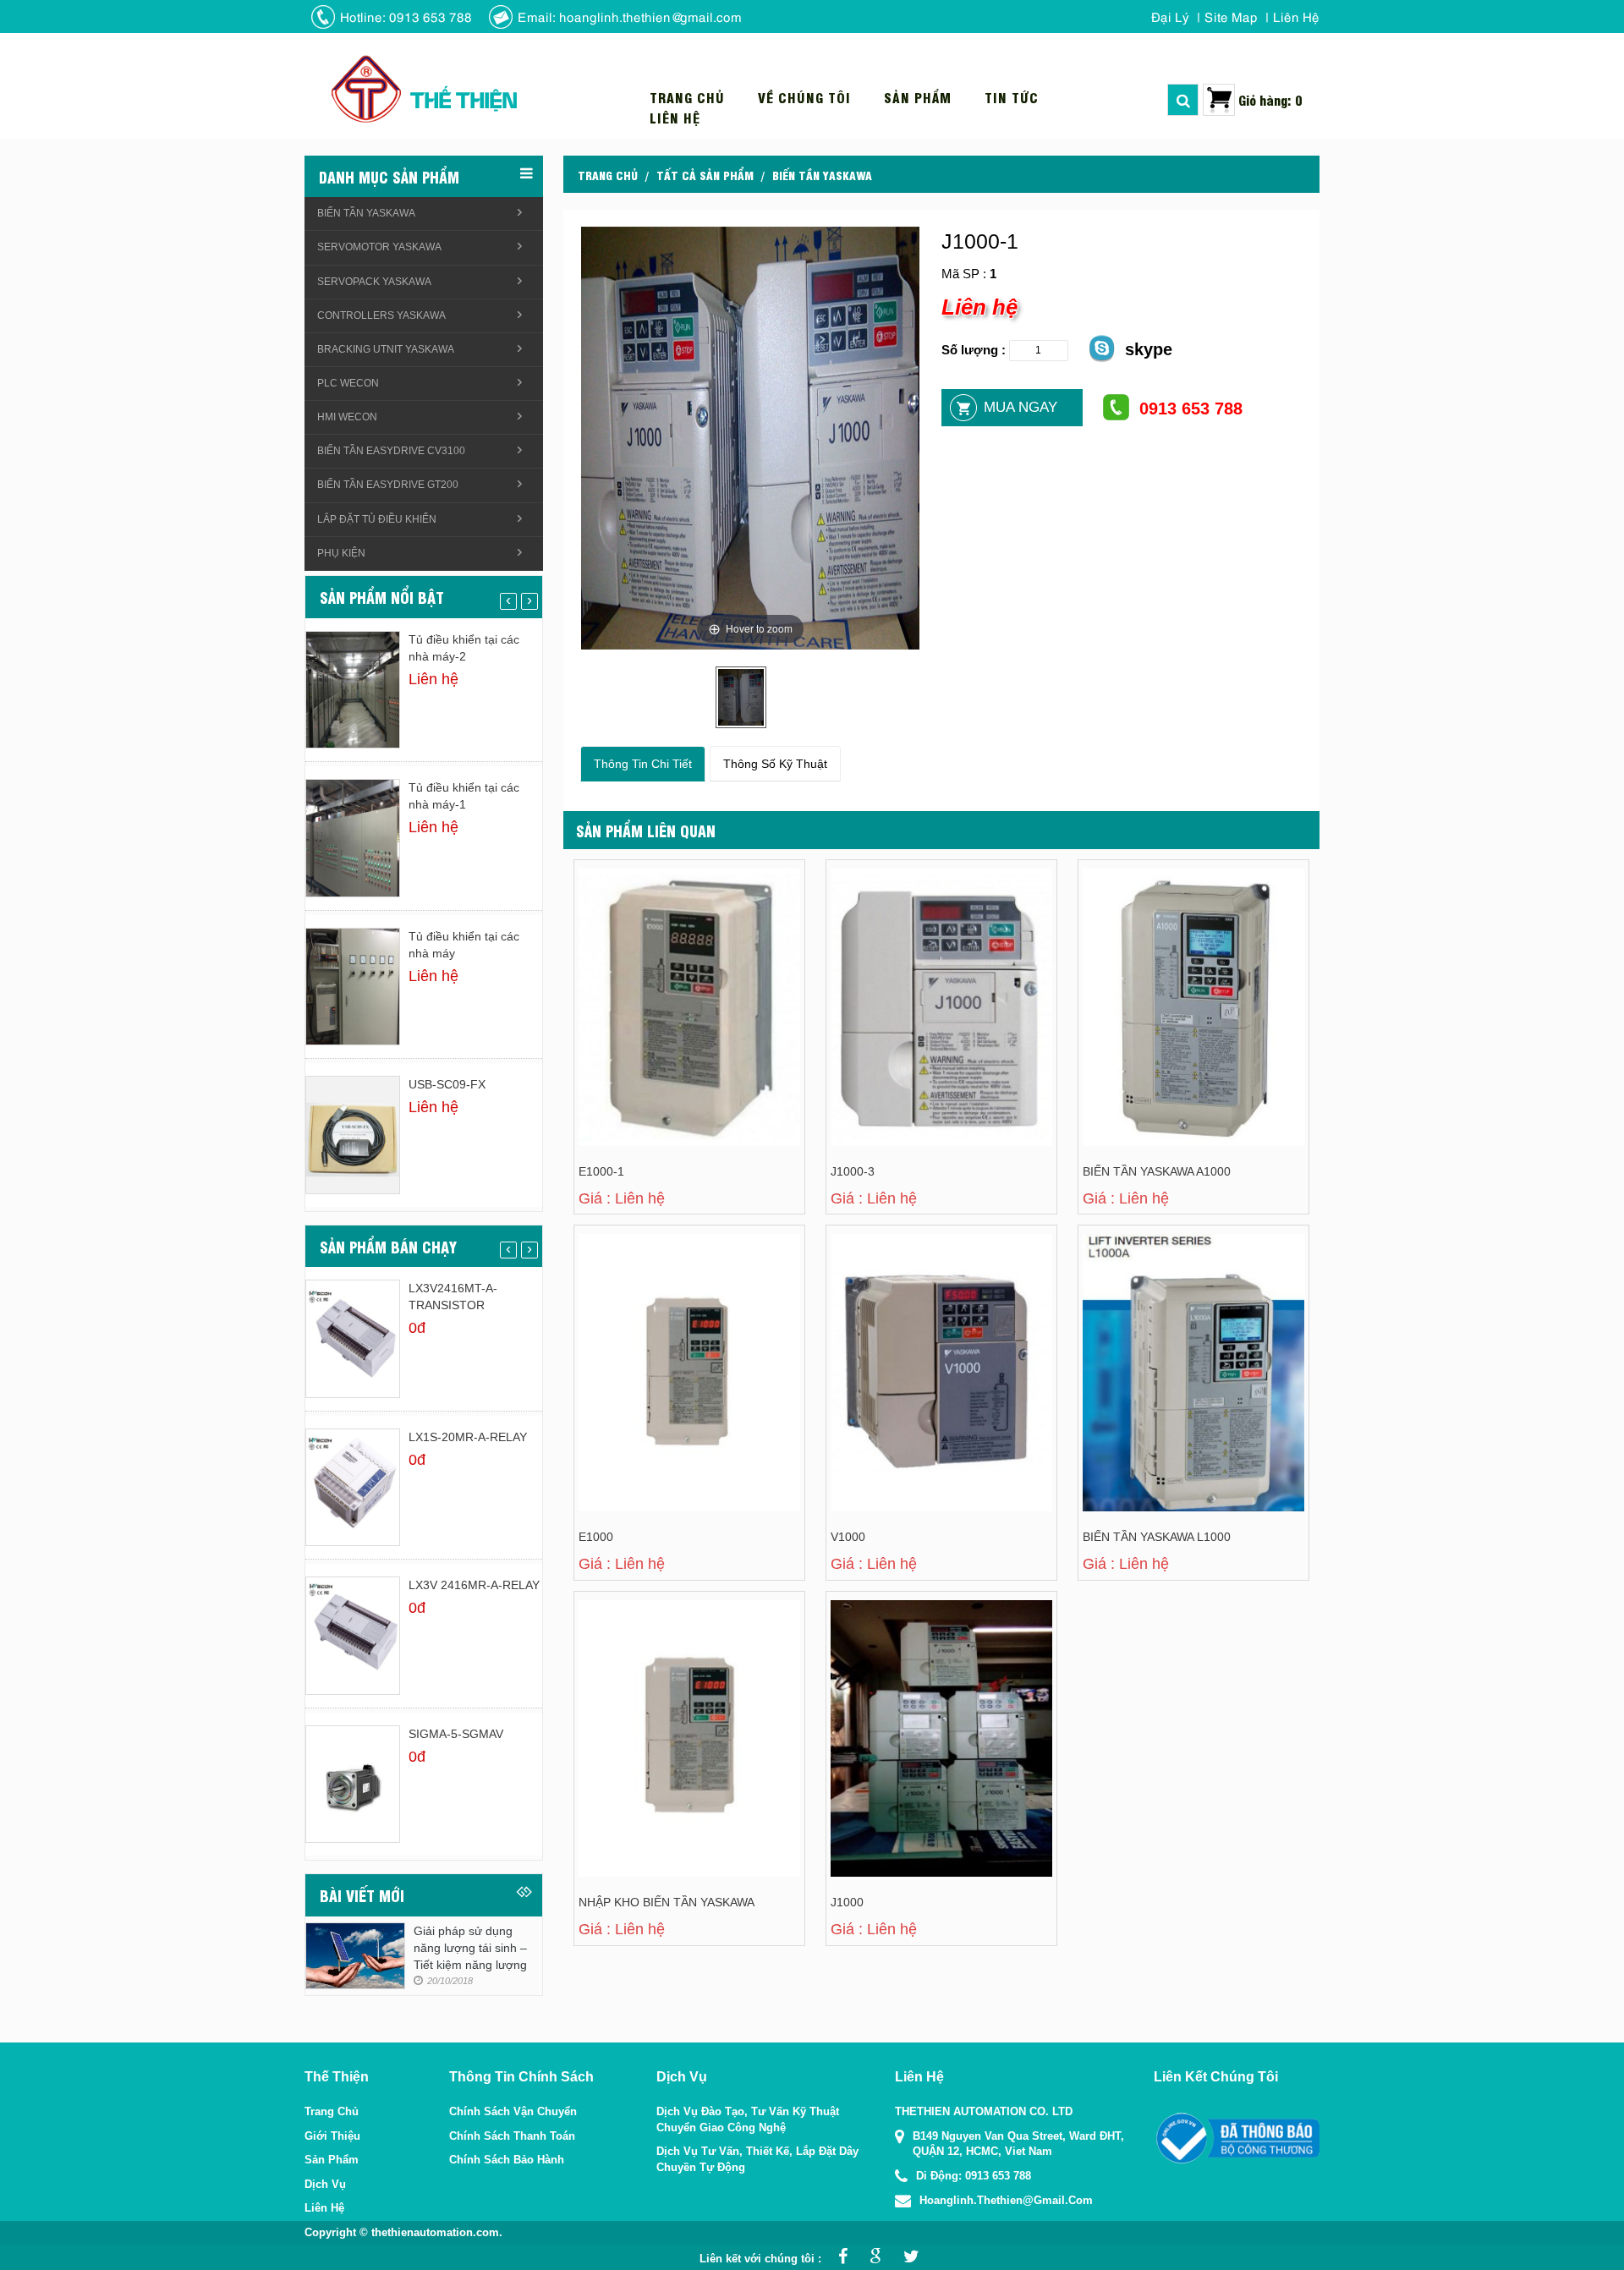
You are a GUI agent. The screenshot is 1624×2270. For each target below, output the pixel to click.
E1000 (596, 1537)
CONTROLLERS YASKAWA (381, 315)
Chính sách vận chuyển (513, 2111)
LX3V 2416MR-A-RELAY (474, 1585)
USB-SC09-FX (447, 1084)
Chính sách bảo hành (507, 2160)
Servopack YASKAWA (374, 282)
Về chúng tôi (804, 97)
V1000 (848, 1537)
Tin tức (1012, 97)
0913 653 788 (1191, 408)
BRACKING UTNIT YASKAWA (386, 349)
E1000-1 (601, 1171)
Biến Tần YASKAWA (822, 174)
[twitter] (907, 2259)
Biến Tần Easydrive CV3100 (391, 451)
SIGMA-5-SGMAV (456, 1734)
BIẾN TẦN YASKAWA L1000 (1157, 1537)
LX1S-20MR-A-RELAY (468, 1437)
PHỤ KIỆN (341, 553)
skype (1149, 349)
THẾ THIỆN (463, 99)
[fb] (839, 2259)
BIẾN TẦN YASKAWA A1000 (1157, 1171)
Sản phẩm (918, 97)
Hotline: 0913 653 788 (406, 16)
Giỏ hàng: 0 (1270, 99)
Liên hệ (1296, 16)
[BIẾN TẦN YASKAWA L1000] (1154, 1332)
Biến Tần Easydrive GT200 (388, 485)
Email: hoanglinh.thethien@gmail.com (630, 16)
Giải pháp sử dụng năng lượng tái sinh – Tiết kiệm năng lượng (470, 1948)
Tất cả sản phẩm (705, 174)
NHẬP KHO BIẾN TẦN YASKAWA (667, 1902)
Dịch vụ (325, 2184)
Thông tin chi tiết (643, 764)
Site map (1231, 16)
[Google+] (871, 2259)
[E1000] (650, 1332)
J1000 (847, 1902)
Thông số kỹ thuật (775, 764)
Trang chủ (687, 97)
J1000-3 (853, 1171)
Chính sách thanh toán (512, 2136)
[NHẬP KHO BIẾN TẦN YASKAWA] (650, 1698)
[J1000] (902, 1698)
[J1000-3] (902, 967)
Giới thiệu (332, 2136)
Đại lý (1170, 16)
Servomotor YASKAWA (379, 247)
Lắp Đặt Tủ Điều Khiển (377, 519)
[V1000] (902, 1332)
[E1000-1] (650, 967)
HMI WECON (347, 417)
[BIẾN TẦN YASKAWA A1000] (1154, 967)
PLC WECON (348, 383)
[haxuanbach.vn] (1237, 2138)
